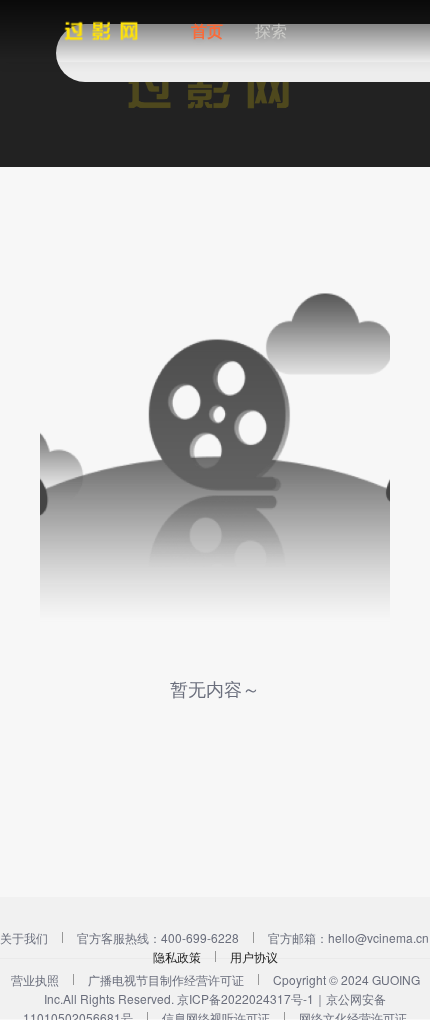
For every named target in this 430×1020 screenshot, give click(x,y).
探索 (271, 30)
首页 (207, 30)
